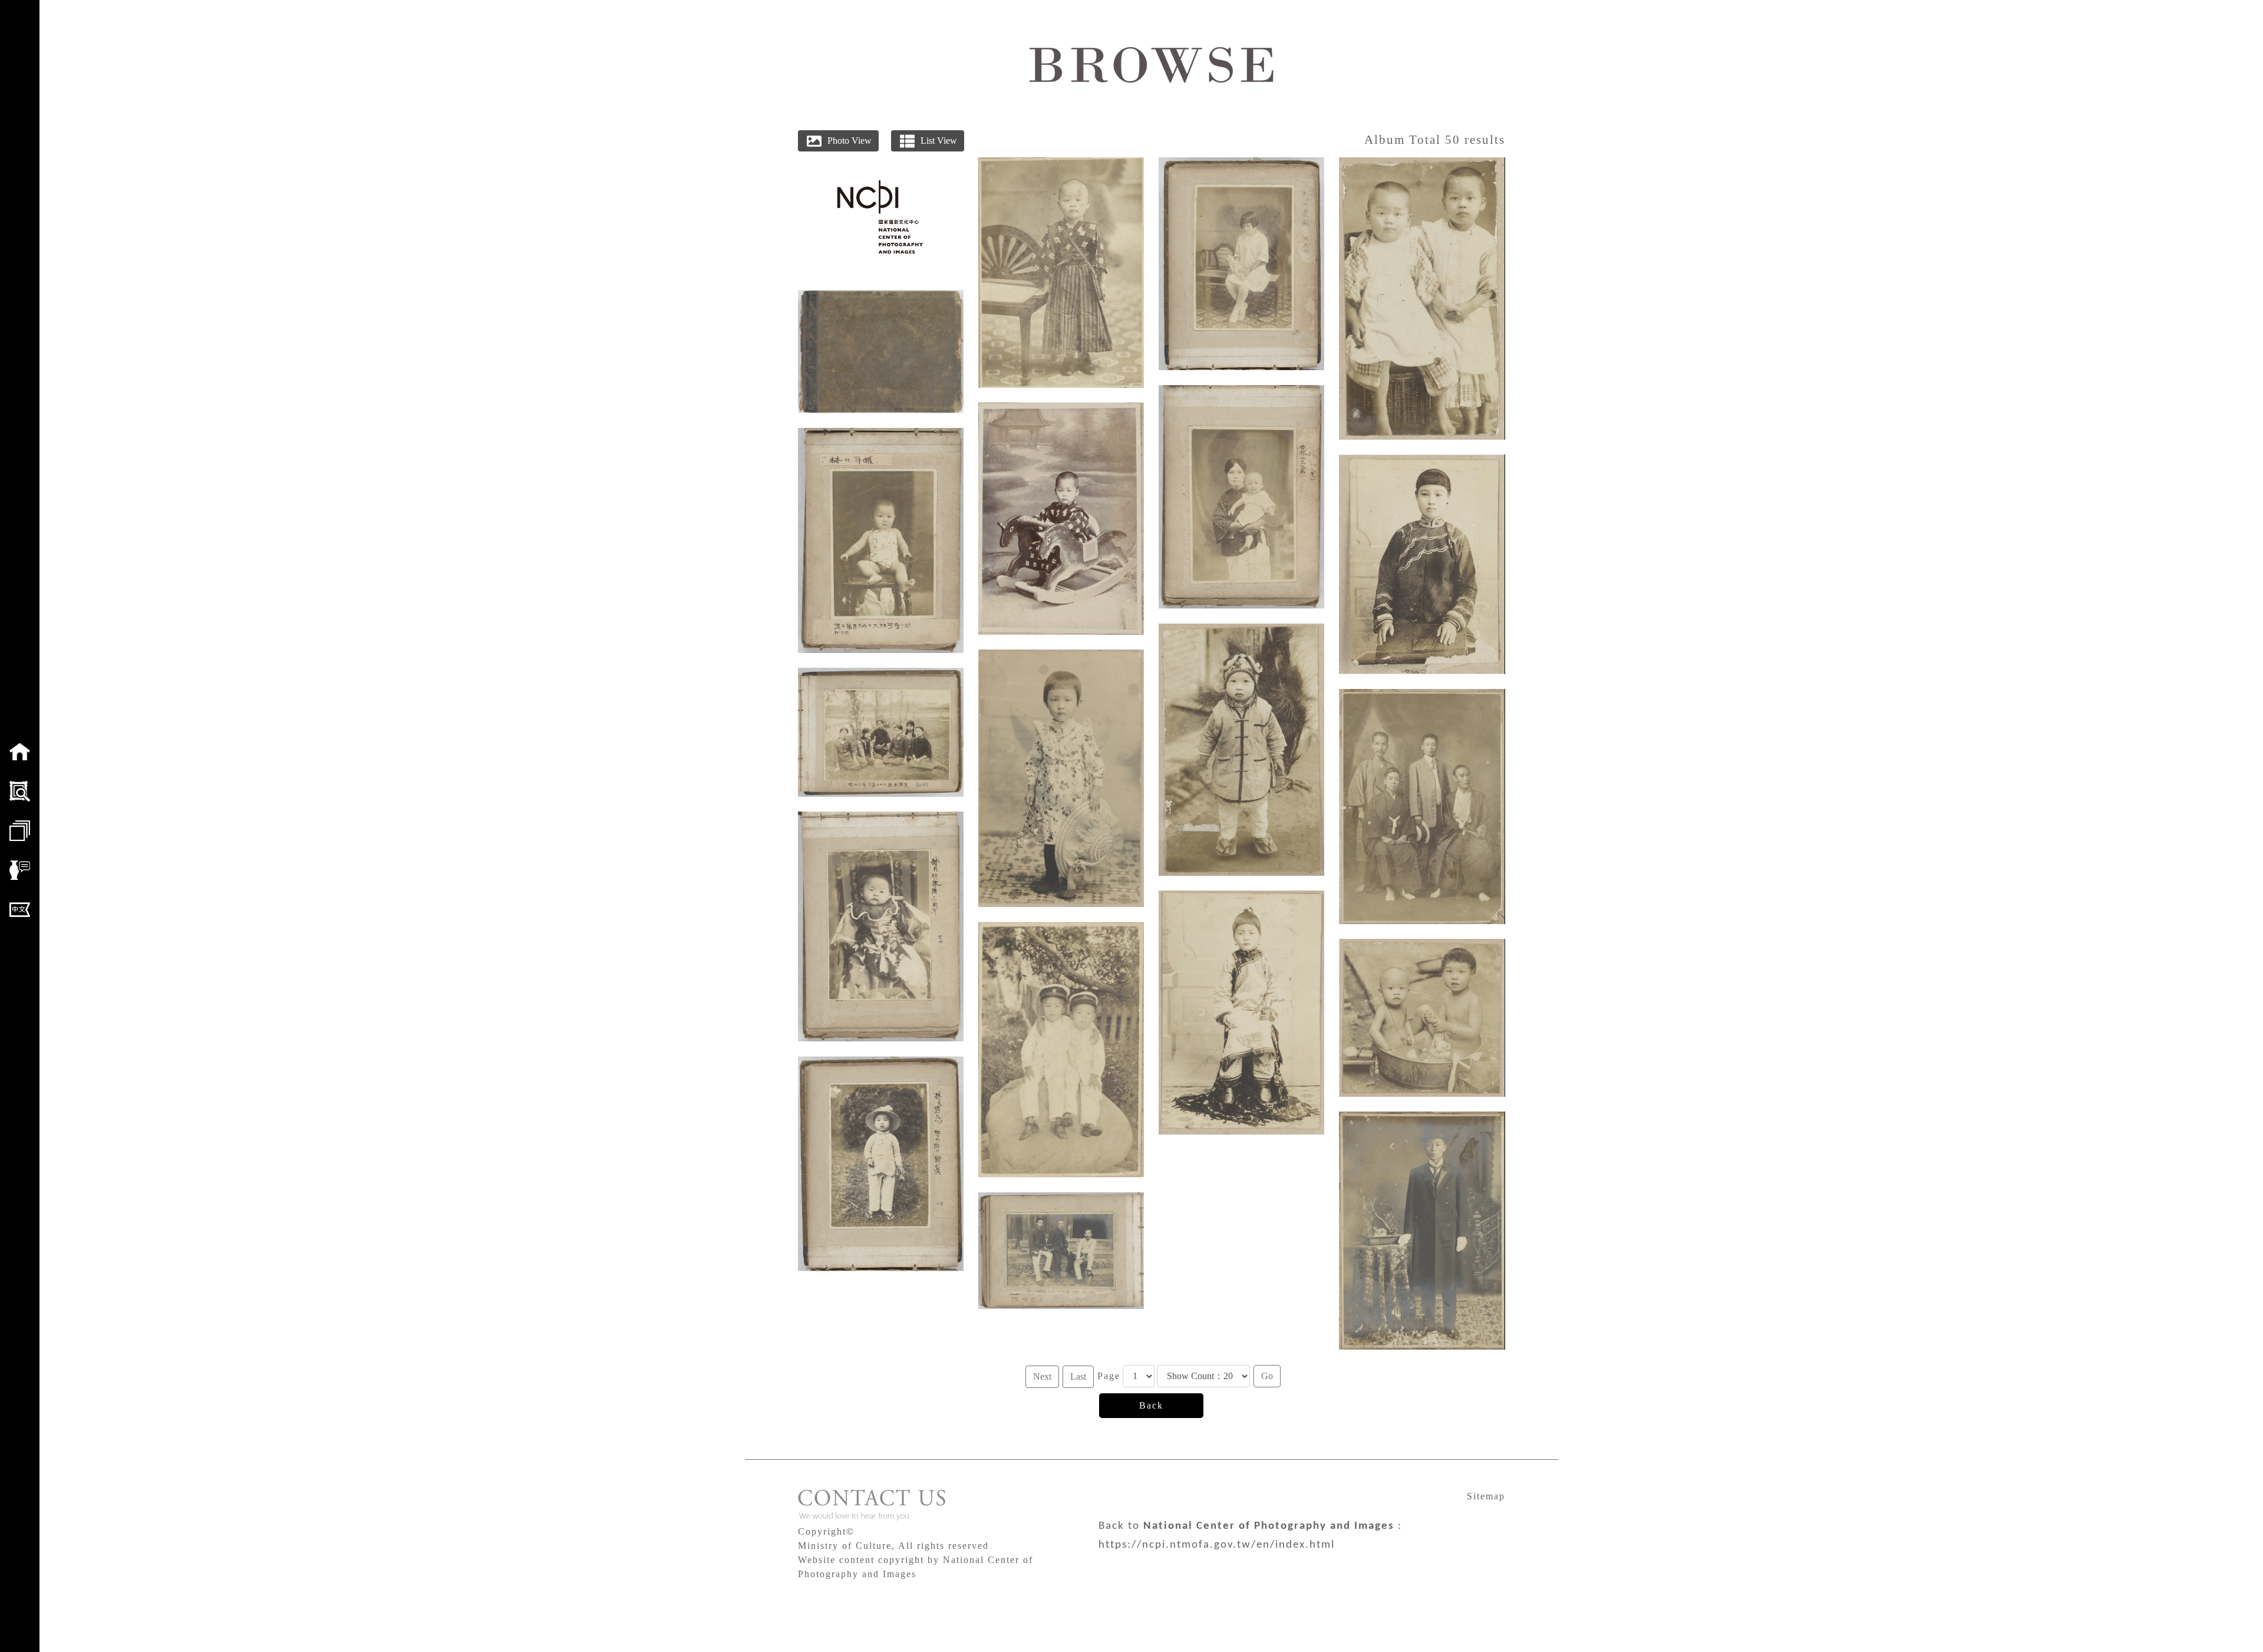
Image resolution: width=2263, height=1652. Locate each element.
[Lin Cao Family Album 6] (1061, 519)
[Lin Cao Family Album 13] (1241, 1013)
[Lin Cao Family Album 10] (1241, 264)
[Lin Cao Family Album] (881, 352)
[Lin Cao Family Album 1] (881, 540)
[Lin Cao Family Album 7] (1061, 778)
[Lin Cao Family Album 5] (1061, 273)
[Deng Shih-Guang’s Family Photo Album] (880, 216)
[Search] (20, 791)
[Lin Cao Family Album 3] (881, 926)
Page (1109, 1376)
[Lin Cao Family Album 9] (1061, 1251)
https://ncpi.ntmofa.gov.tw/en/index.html (1217, 1545)
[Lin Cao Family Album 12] (1241, 750)
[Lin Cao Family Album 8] (1061, 1050)
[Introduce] (20, 870)
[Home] (20, 752)
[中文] (20, 910)
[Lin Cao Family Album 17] (1422, 1018)
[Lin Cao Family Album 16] (1422, 807)
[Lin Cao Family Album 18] (1422, 1231)
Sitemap (1486, 1496)
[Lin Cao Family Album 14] (1422, 299)
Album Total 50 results (1435, 139)
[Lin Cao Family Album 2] (881, 732)
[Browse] (20, 831)
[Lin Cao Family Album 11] (1241, 497)
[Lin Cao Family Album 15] (1422, 564)
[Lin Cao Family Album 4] (881, 1164)
